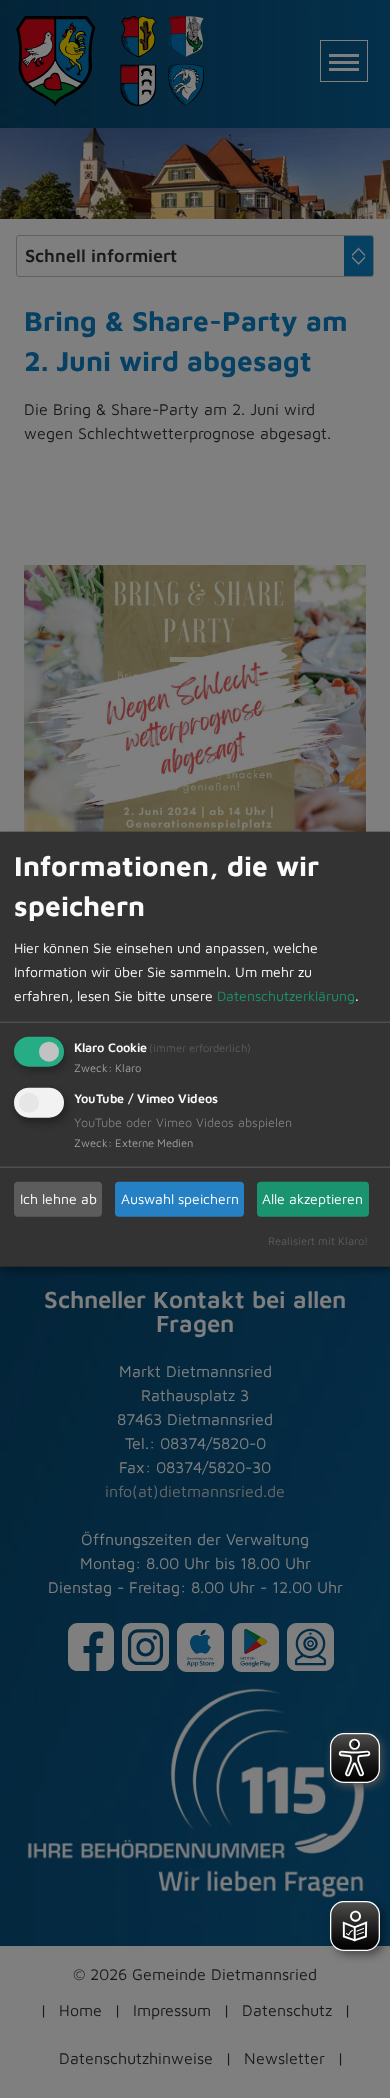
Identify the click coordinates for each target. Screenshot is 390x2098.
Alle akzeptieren (312, 1198)
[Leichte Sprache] (355, 1926)
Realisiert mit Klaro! (318, 1239)
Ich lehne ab (58, 1198)
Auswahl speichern (180, 1198)
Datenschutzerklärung (286, 994)
